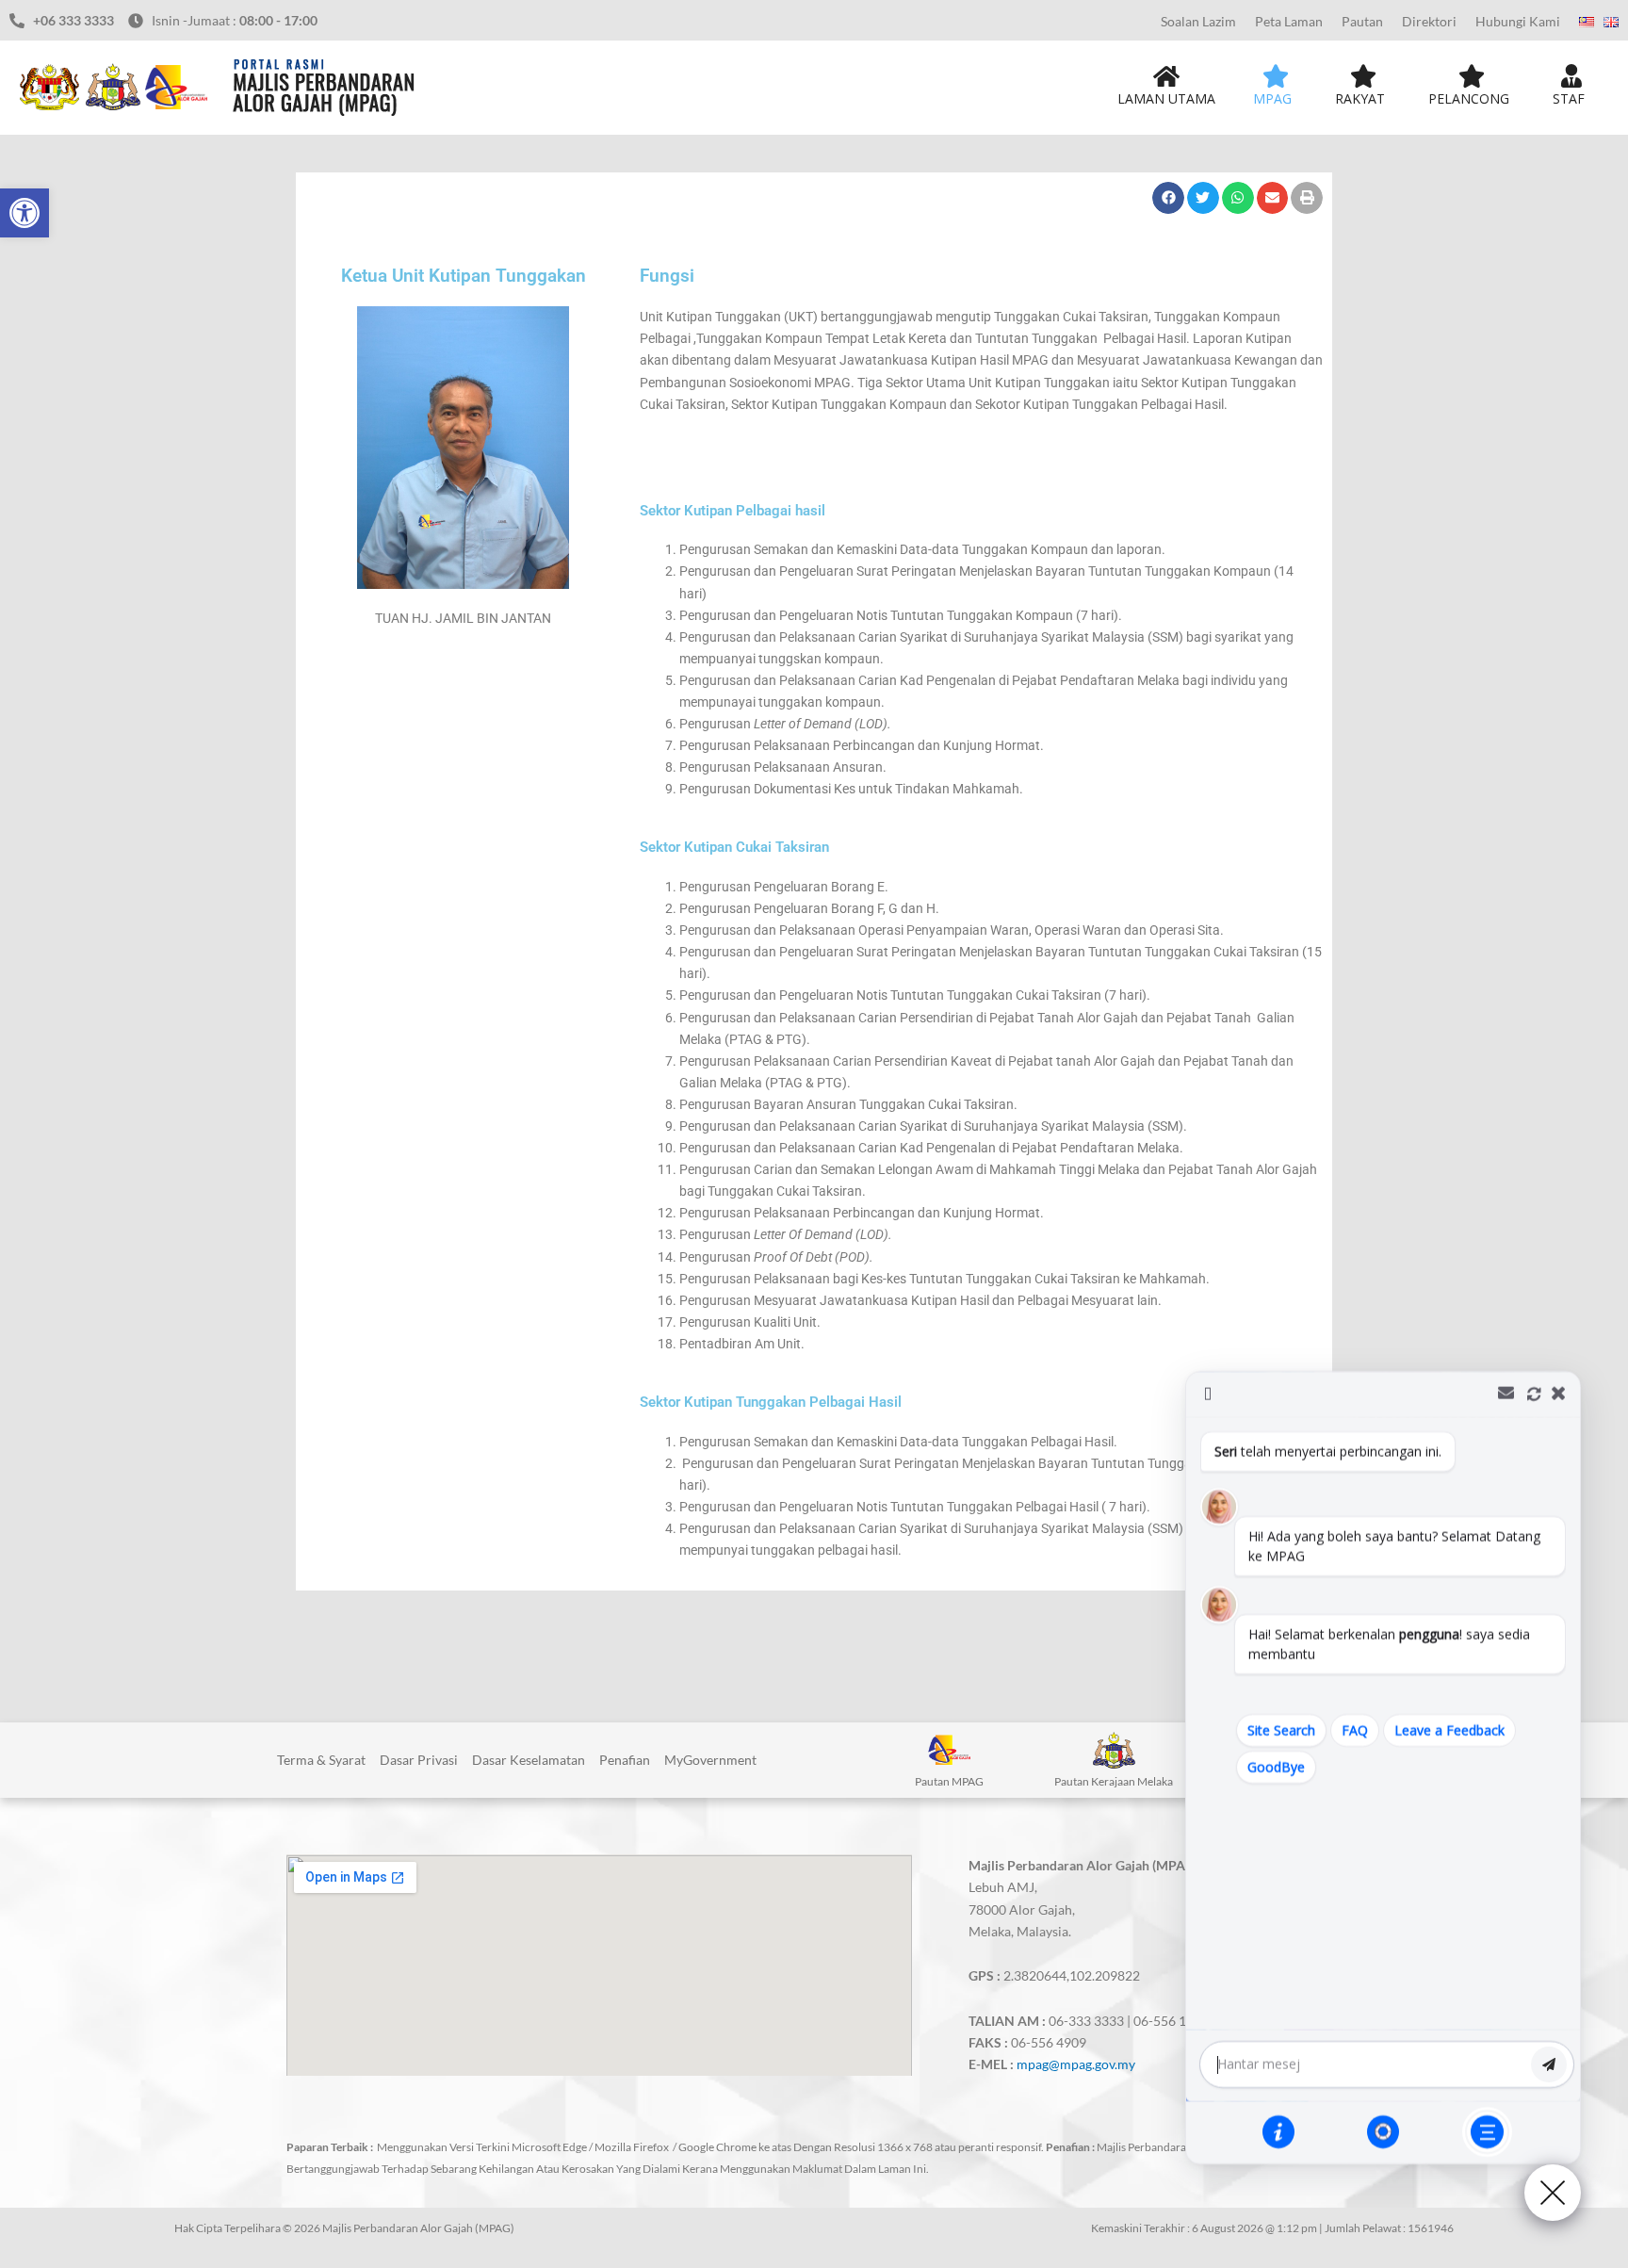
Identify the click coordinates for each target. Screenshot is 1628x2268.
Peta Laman (1289, 21)
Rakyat (1360, 98)
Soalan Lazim (1198, 21)
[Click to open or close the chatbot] (1553, 2193)
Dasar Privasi (419, 1760)
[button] (24, 213)
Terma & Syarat (321, 1760)
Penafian (625, 1760)
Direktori (1429, 21)
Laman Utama (1166, 98)
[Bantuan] (1278, 2131)
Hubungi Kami (1518, 21)
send (1549, 2064)
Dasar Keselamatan (529, 1760)
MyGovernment (710, 1760)
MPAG (1272, 98)
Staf (1569, 98)
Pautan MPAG (949, 1781)
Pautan (1362, 21)
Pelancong (1469, 98)
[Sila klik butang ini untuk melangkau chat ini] (1487, 2132)
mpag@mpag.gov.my (1076, 2064)
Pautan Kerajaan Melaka (1114, 1781)
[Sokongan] (1383, 2131)
